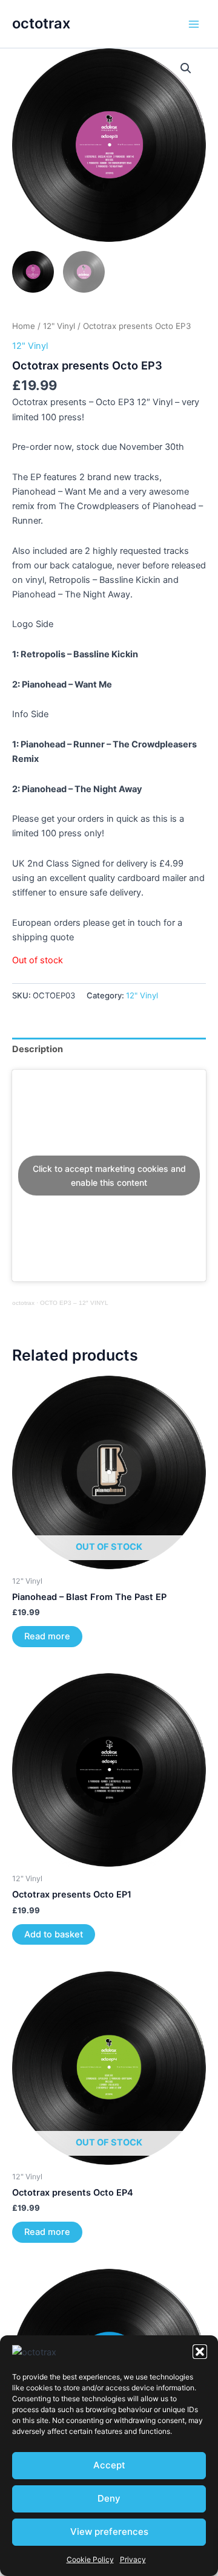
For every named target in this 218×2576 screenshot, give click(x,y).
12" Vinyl (59, 326)
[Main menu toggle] (194, 24)
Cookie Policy (90, 2559)
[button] (200, 2352)
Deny (109, 2498)
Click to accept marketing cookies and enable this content (109, 1176)
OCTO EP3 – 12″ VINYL (74, 1303)
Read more (47, 1636)
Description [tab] (38, 1049)
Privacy (133, 2559)
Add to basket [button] (54, 1934)
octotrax (41, 23)
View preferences (109, 2532)
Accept (109, 2465)
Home (24, 326)
